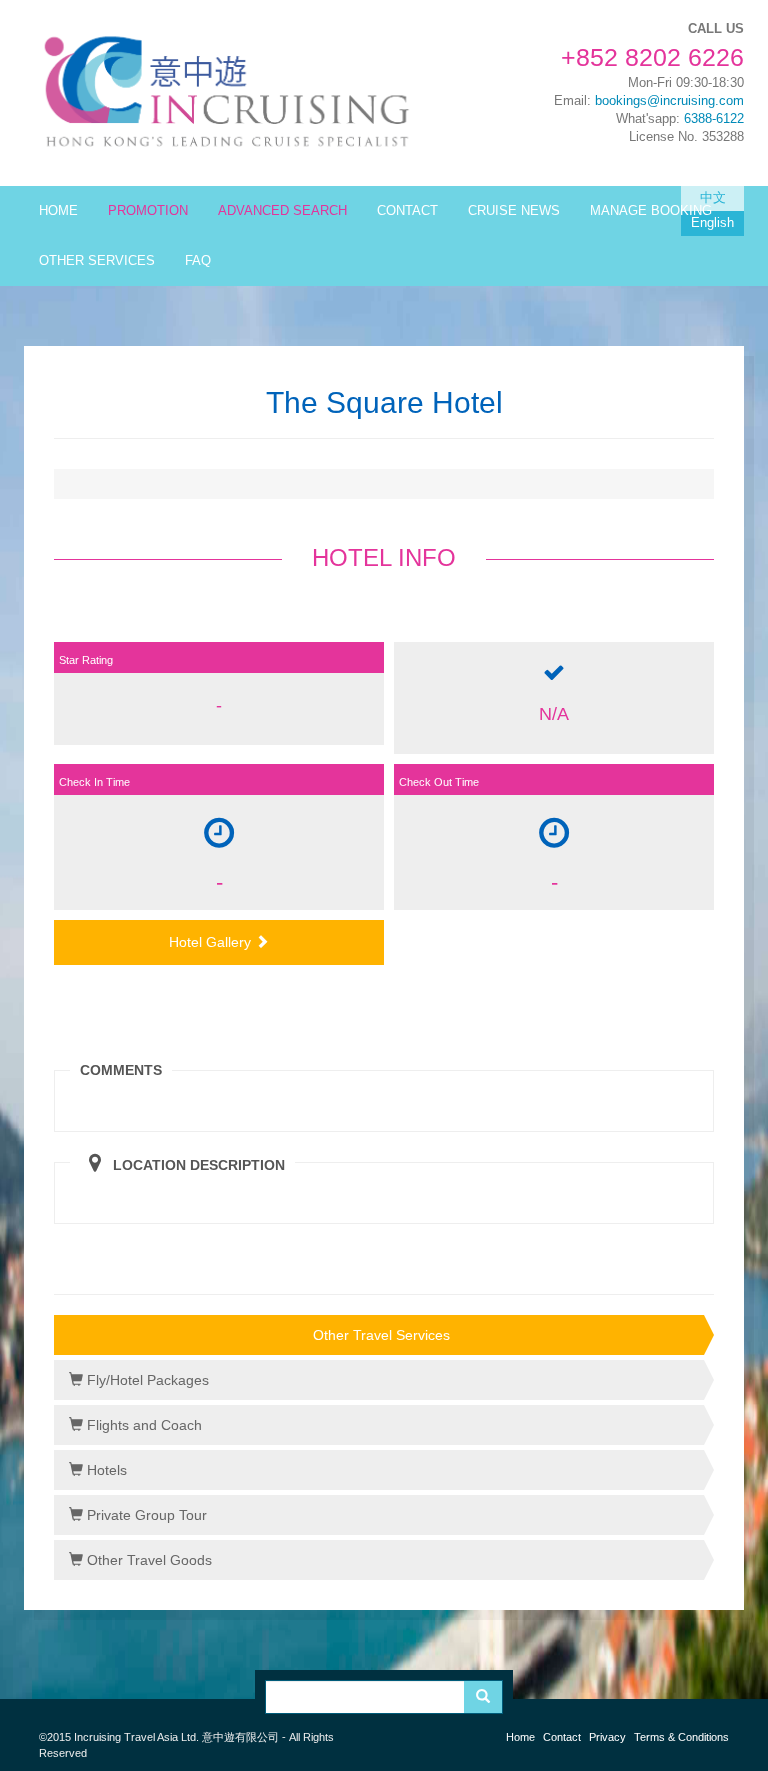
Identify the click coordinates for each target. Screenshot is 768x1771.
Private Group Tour (145, 1515)
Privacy (607, 1737)
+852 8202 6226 (652, 57)
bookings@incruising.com (669, 101)
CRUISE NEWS (514, 211)
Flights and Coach (142, 1425)
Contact (562, 1737)
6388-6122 (714, 119)
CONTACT (407, 211)
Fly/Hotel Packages (146, 1380)
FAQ (198, 261)
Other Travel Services (381, 1335)
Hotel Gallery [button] (212, 942)
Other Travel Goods (147, 1560)
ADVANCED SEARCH (282, 211)
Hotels (105, 1470)
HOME (58, 211)
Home (520, 1737)
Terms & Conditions (681, 1737)
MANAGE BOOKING (651, 211)
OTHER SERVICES (97, 261)
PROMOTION (148, 211)
